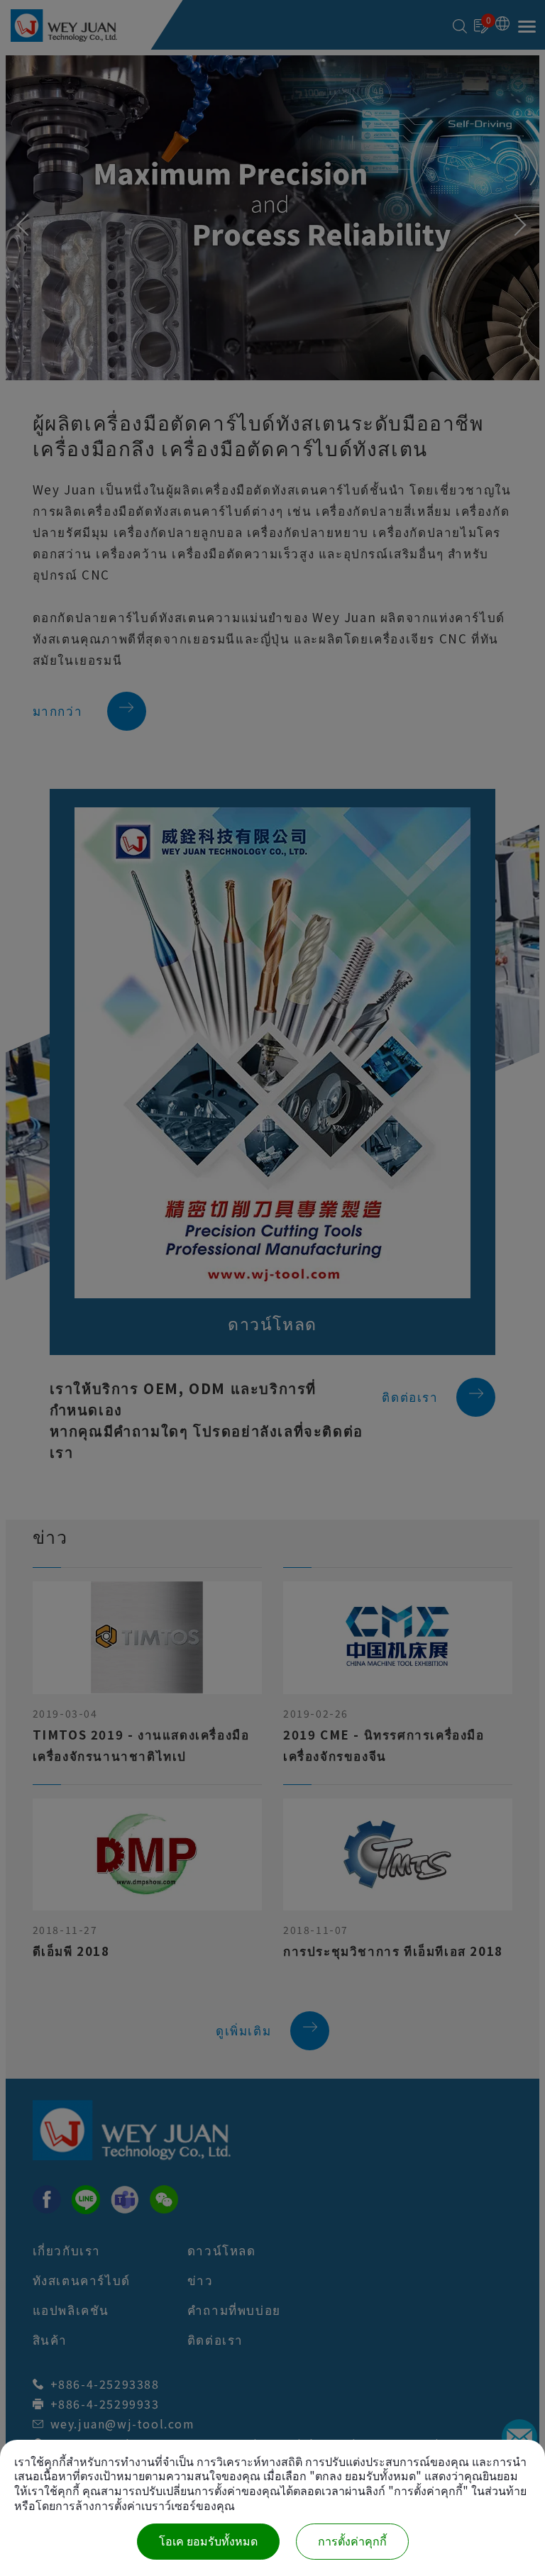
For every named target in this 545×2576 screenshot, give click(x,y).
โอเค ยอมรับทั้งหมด (208, 2542)
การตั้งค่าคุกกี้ (352, 2542)
